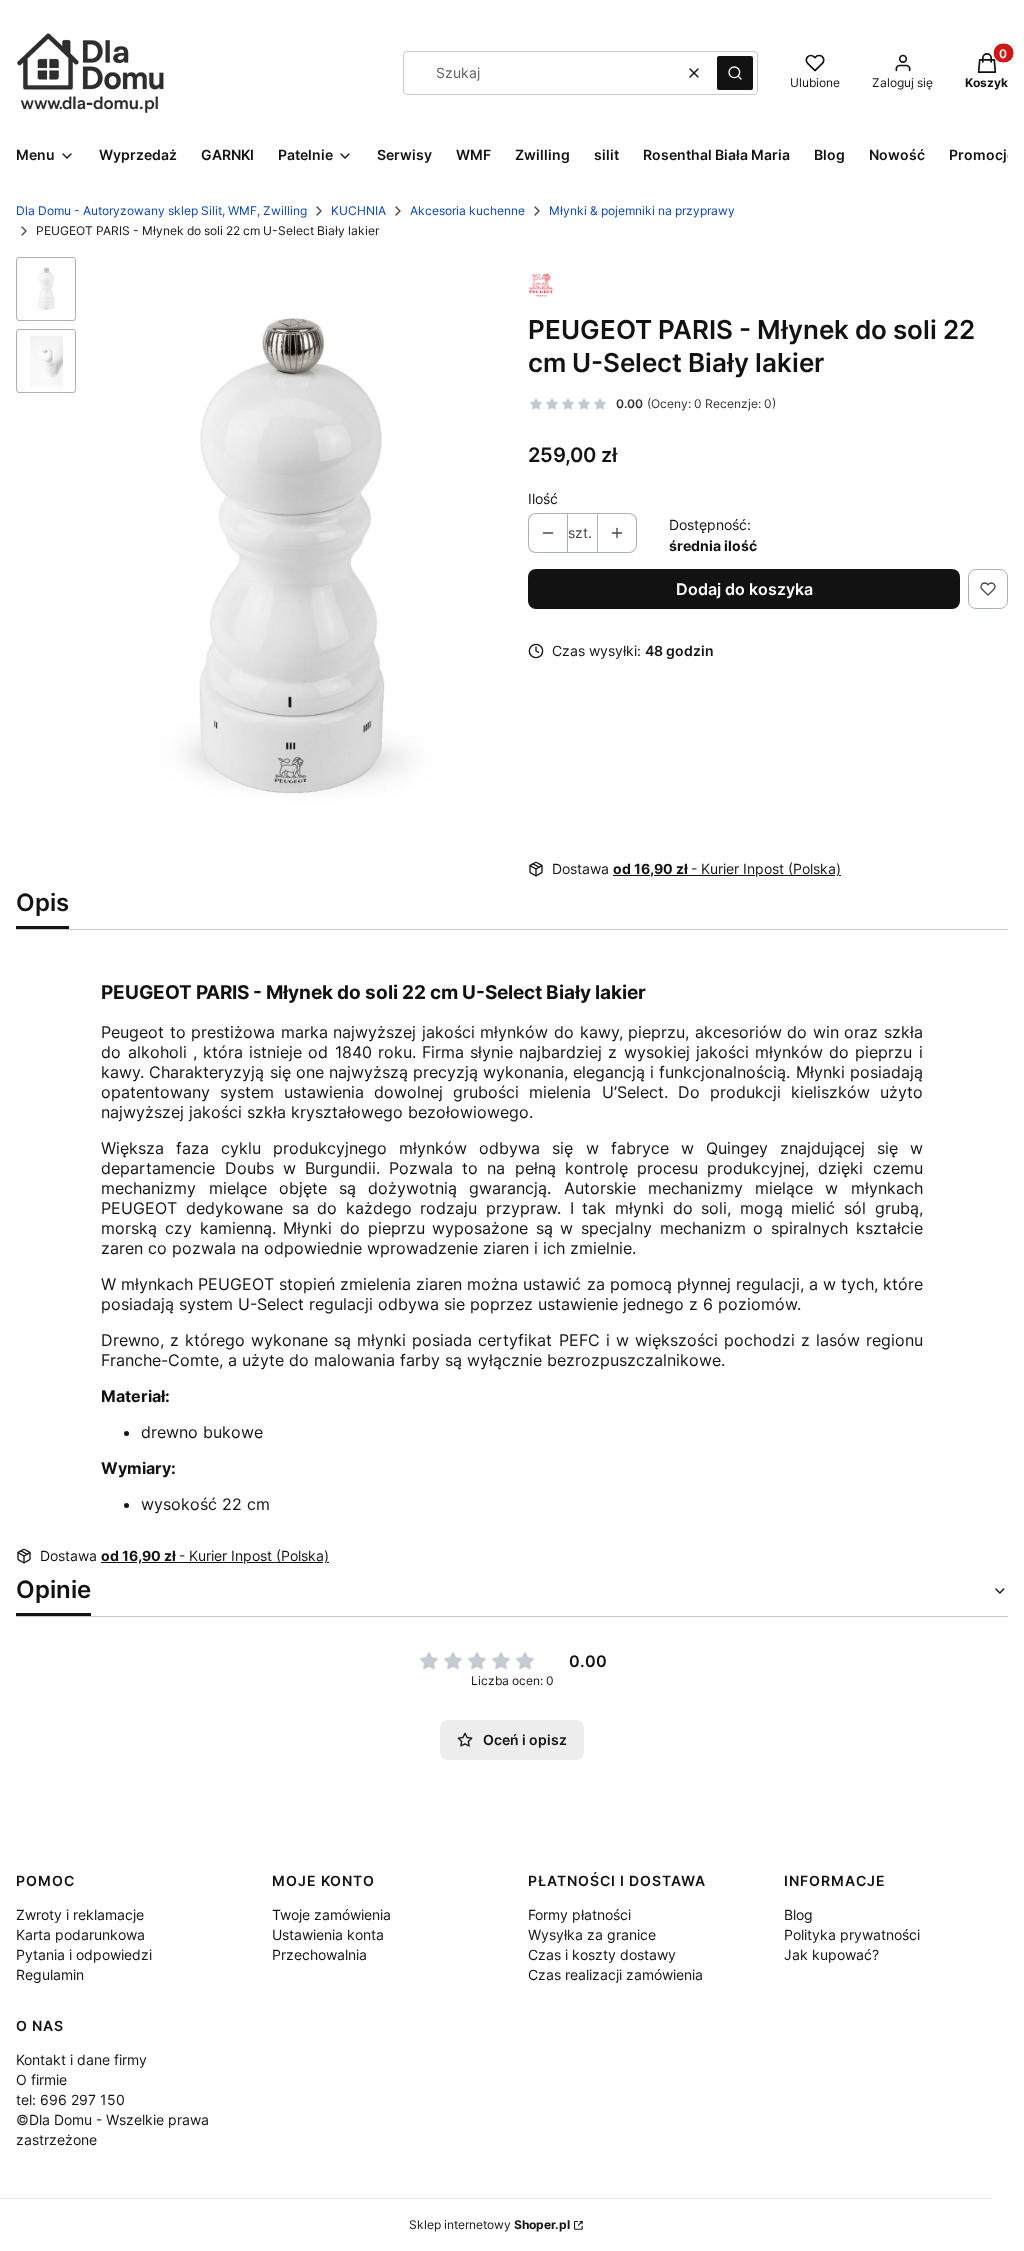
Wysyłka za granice (592, 1934)
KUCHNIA (358, 210)
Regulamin (50, 1974)
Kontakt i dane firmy (81, 2059)
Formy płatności (579, 1914)
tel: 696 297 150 (70, 2099)
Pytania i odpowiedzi (84, 1954)
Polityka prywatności (852, 1934)
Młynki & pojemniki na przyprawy (642, 210)
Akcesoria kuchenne (467, 210)
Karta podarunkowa (80, 1934)
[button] (735, 73)
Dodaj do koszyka (744, 589)
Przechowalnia (319, 1954)
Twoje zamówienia (331, 1914)
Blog (798, 1914)
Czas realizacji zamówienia (615, 1974)
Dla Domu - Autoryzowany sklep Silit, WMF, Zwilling (161, 210)
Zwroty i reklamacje (80, 1914)
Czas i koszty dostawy (602, 1954)
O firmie (41, 2079)
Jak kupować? (831, 1954)
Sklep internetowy (489, 2224)
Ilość (543, 498)
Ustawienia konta (328, 1934)
